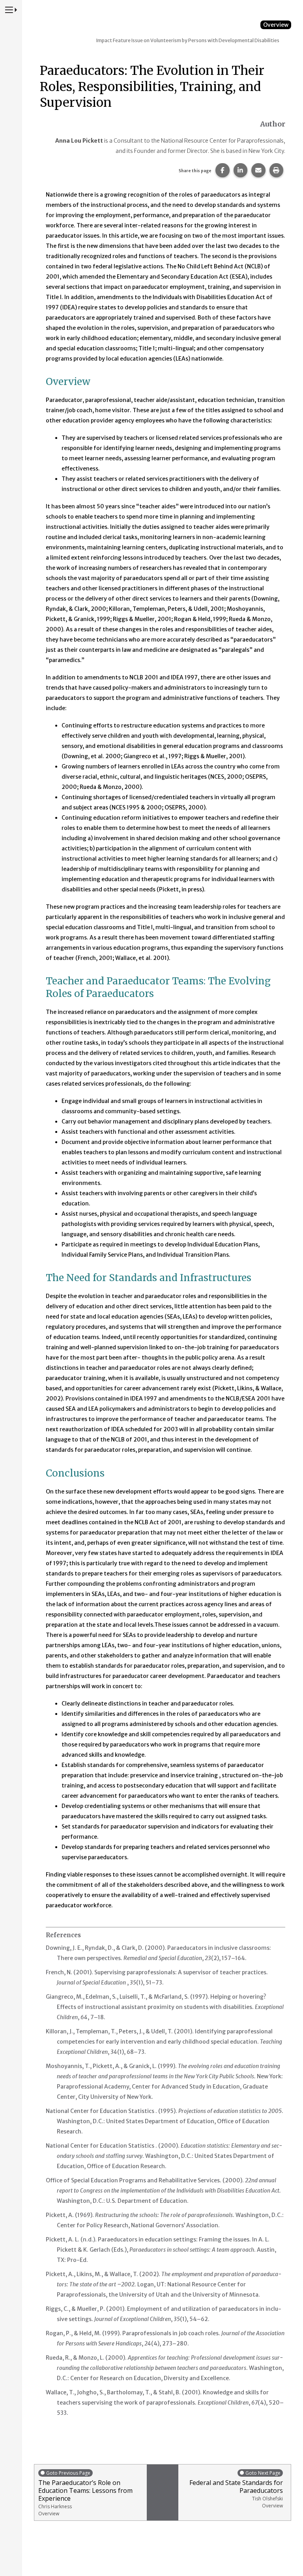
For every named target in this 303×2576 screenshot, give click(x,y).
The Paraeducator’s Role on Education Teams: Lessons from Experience (85, 2493)
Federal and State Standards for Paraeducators (236, 2489)
